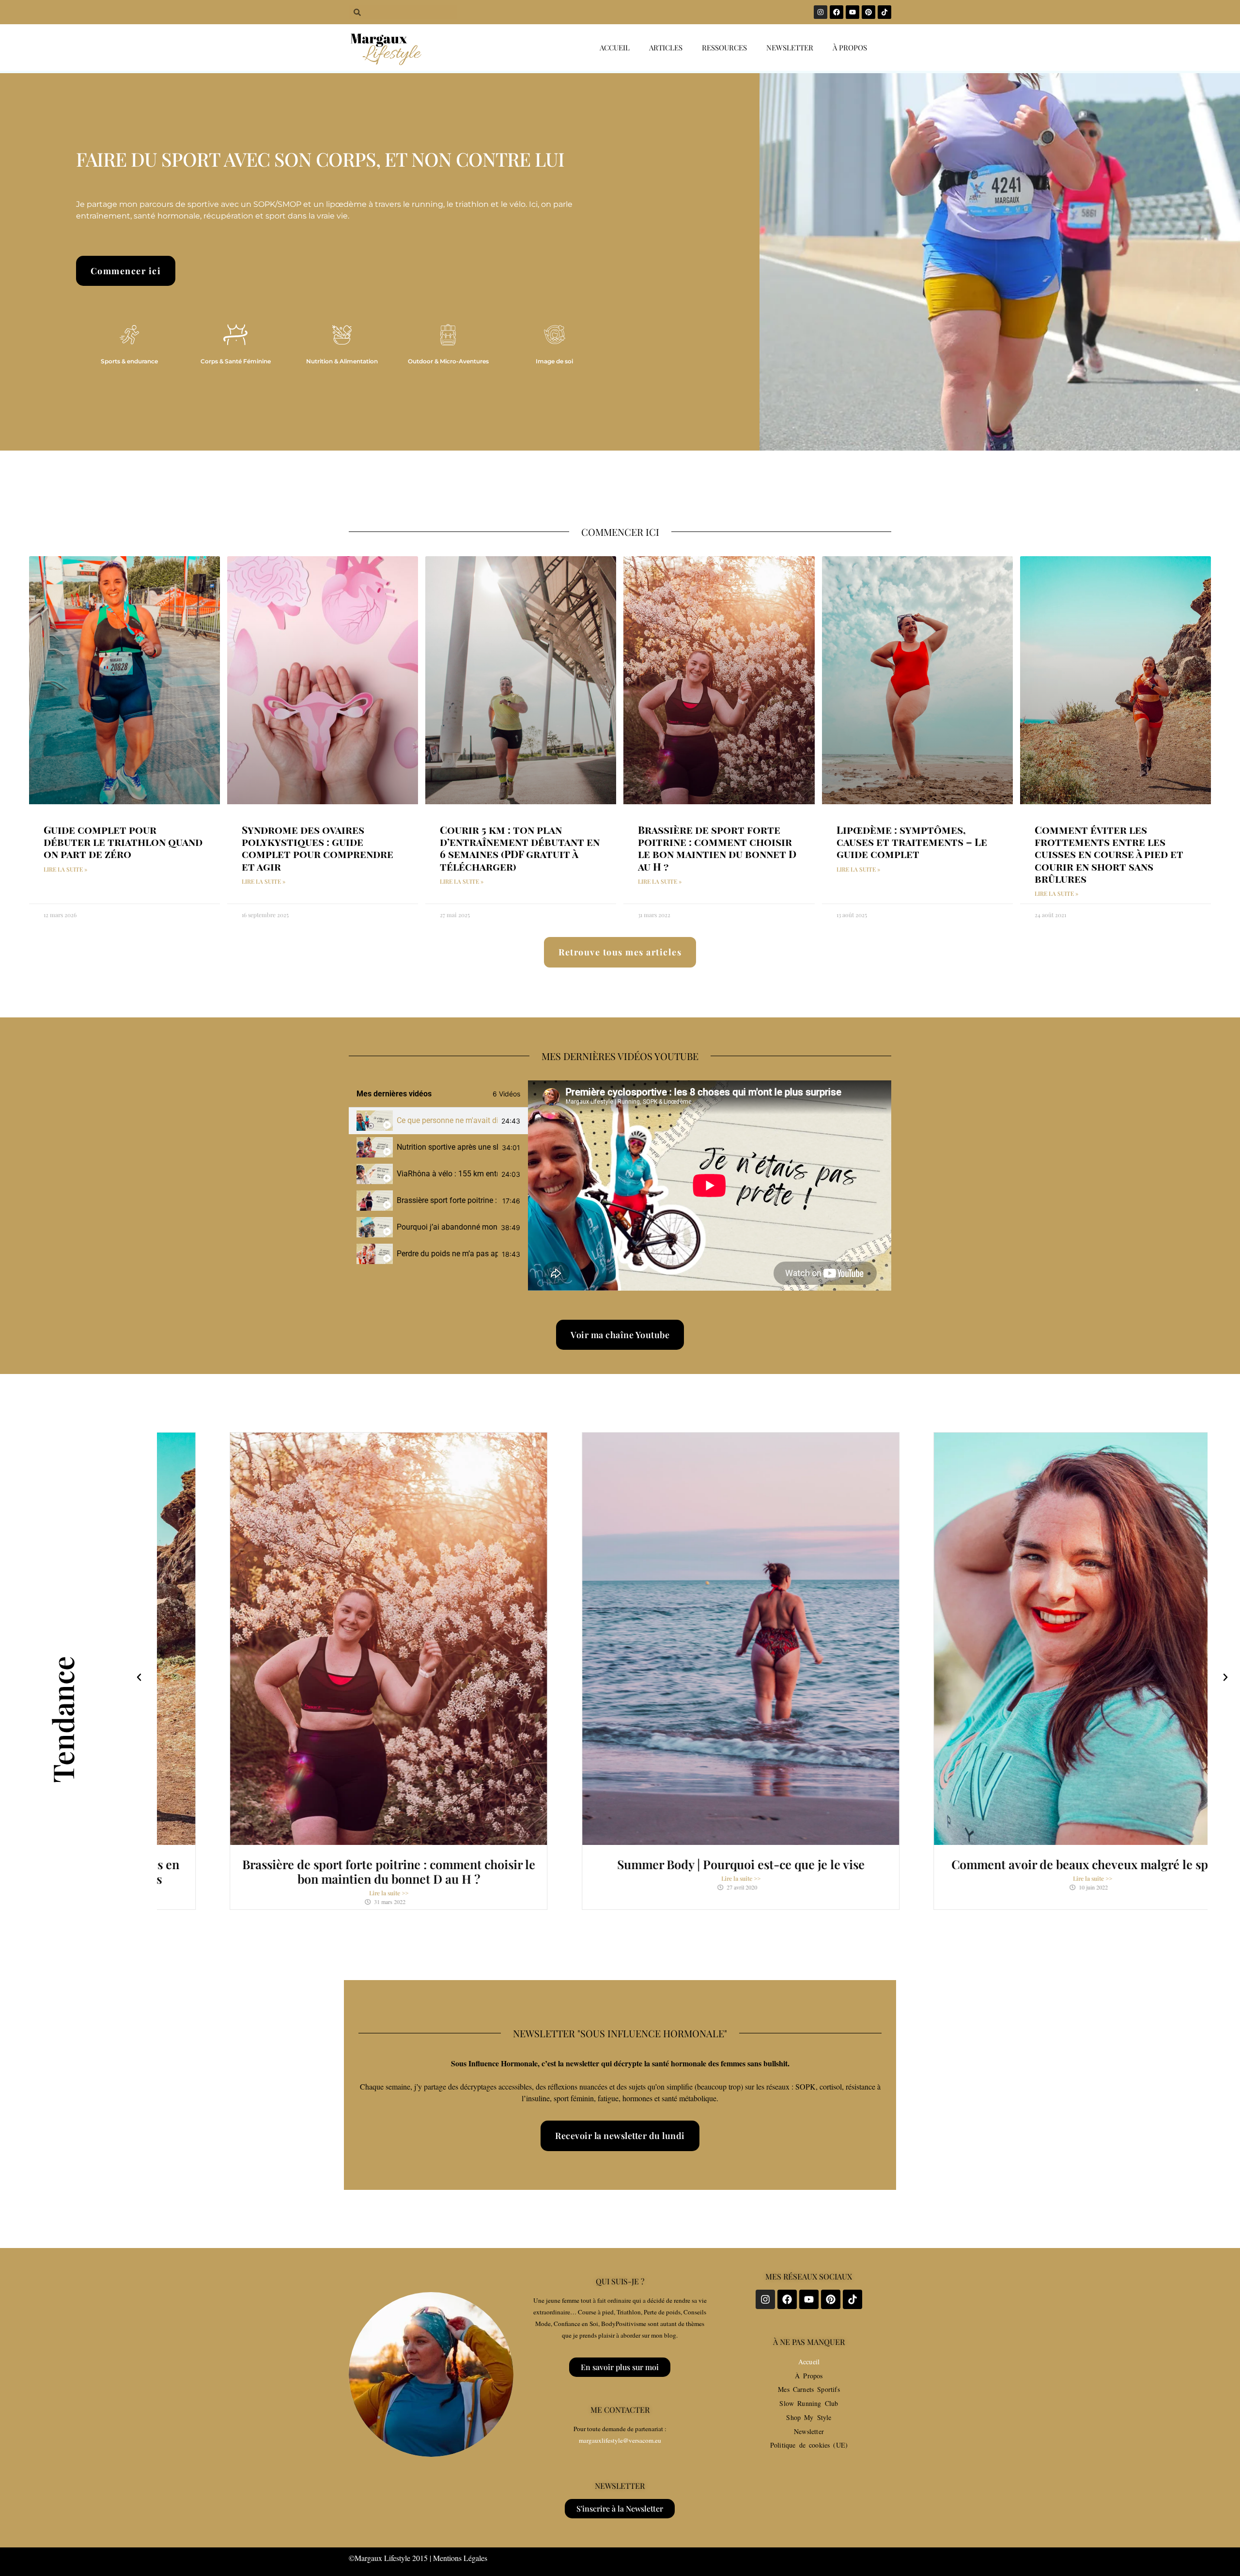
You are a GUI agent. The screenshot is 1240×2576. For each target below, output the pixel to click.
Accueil (615, 47)
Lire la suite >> (330, 1893)
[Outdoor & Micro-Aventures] (448, 335)
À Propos (809, 2376)
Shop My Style (809, 2417)
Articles (666, 47)
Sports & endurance (129, 361)
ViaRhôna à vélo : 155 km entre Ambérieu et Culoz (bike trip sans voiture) (447, 1174)
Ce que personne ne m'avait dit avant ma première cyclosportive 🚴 (447, 1120)
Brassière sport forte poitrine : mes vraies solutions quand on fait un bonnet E (448, 1200)
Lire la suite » (65, 869)
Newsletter (790, 47)
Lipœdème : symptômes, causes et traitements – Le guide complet (912, 842)
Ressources (724, 47)
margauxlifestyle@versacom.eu (620, 2440)
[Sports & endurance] (129, 335)
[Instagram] (821, 12)
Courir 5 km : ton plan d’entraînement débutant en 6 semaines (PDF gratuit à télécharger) (520, 848)
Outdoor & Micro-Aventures (448, 361)
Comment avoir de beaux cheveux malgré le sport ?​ (1034, 1864)
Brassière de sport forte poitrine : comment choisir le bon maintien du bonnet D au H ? (717, 848)
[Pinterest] (868, 12)
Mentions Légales (460, 2558)
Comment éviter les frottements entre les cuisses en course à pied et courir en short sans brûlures (1109, 854)
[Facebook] (837, 12)
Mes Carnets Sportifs (809, 2389)
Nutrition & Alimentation (342, 361)
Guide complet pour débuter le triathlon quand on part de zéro (123, 842)
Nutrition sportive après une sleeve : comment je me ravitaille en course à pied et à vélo (447, 1147)
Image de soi (554, 361)
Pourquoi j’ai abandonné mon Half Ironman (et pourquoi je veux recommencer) (447, 1227)
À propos (850, 47)
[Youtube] (852, 12)
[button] (139, 1677)
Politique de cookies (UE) (809, 2445)
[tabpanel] (710, 1186)
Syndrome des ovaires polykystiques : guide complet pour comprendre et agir (318, 848)
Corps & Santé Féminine (236, 361)
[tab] (438, 1121)
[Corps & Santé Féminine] (235, 335)
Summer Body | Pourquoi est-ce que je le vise (682, 1864)
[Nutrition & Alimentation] (342, 335)
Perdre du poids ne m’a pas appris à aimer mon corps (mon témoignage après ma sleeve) (447, 1254)
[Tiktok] (884, 12)
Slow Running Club (809, 2403)
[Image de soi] (555, 335)
